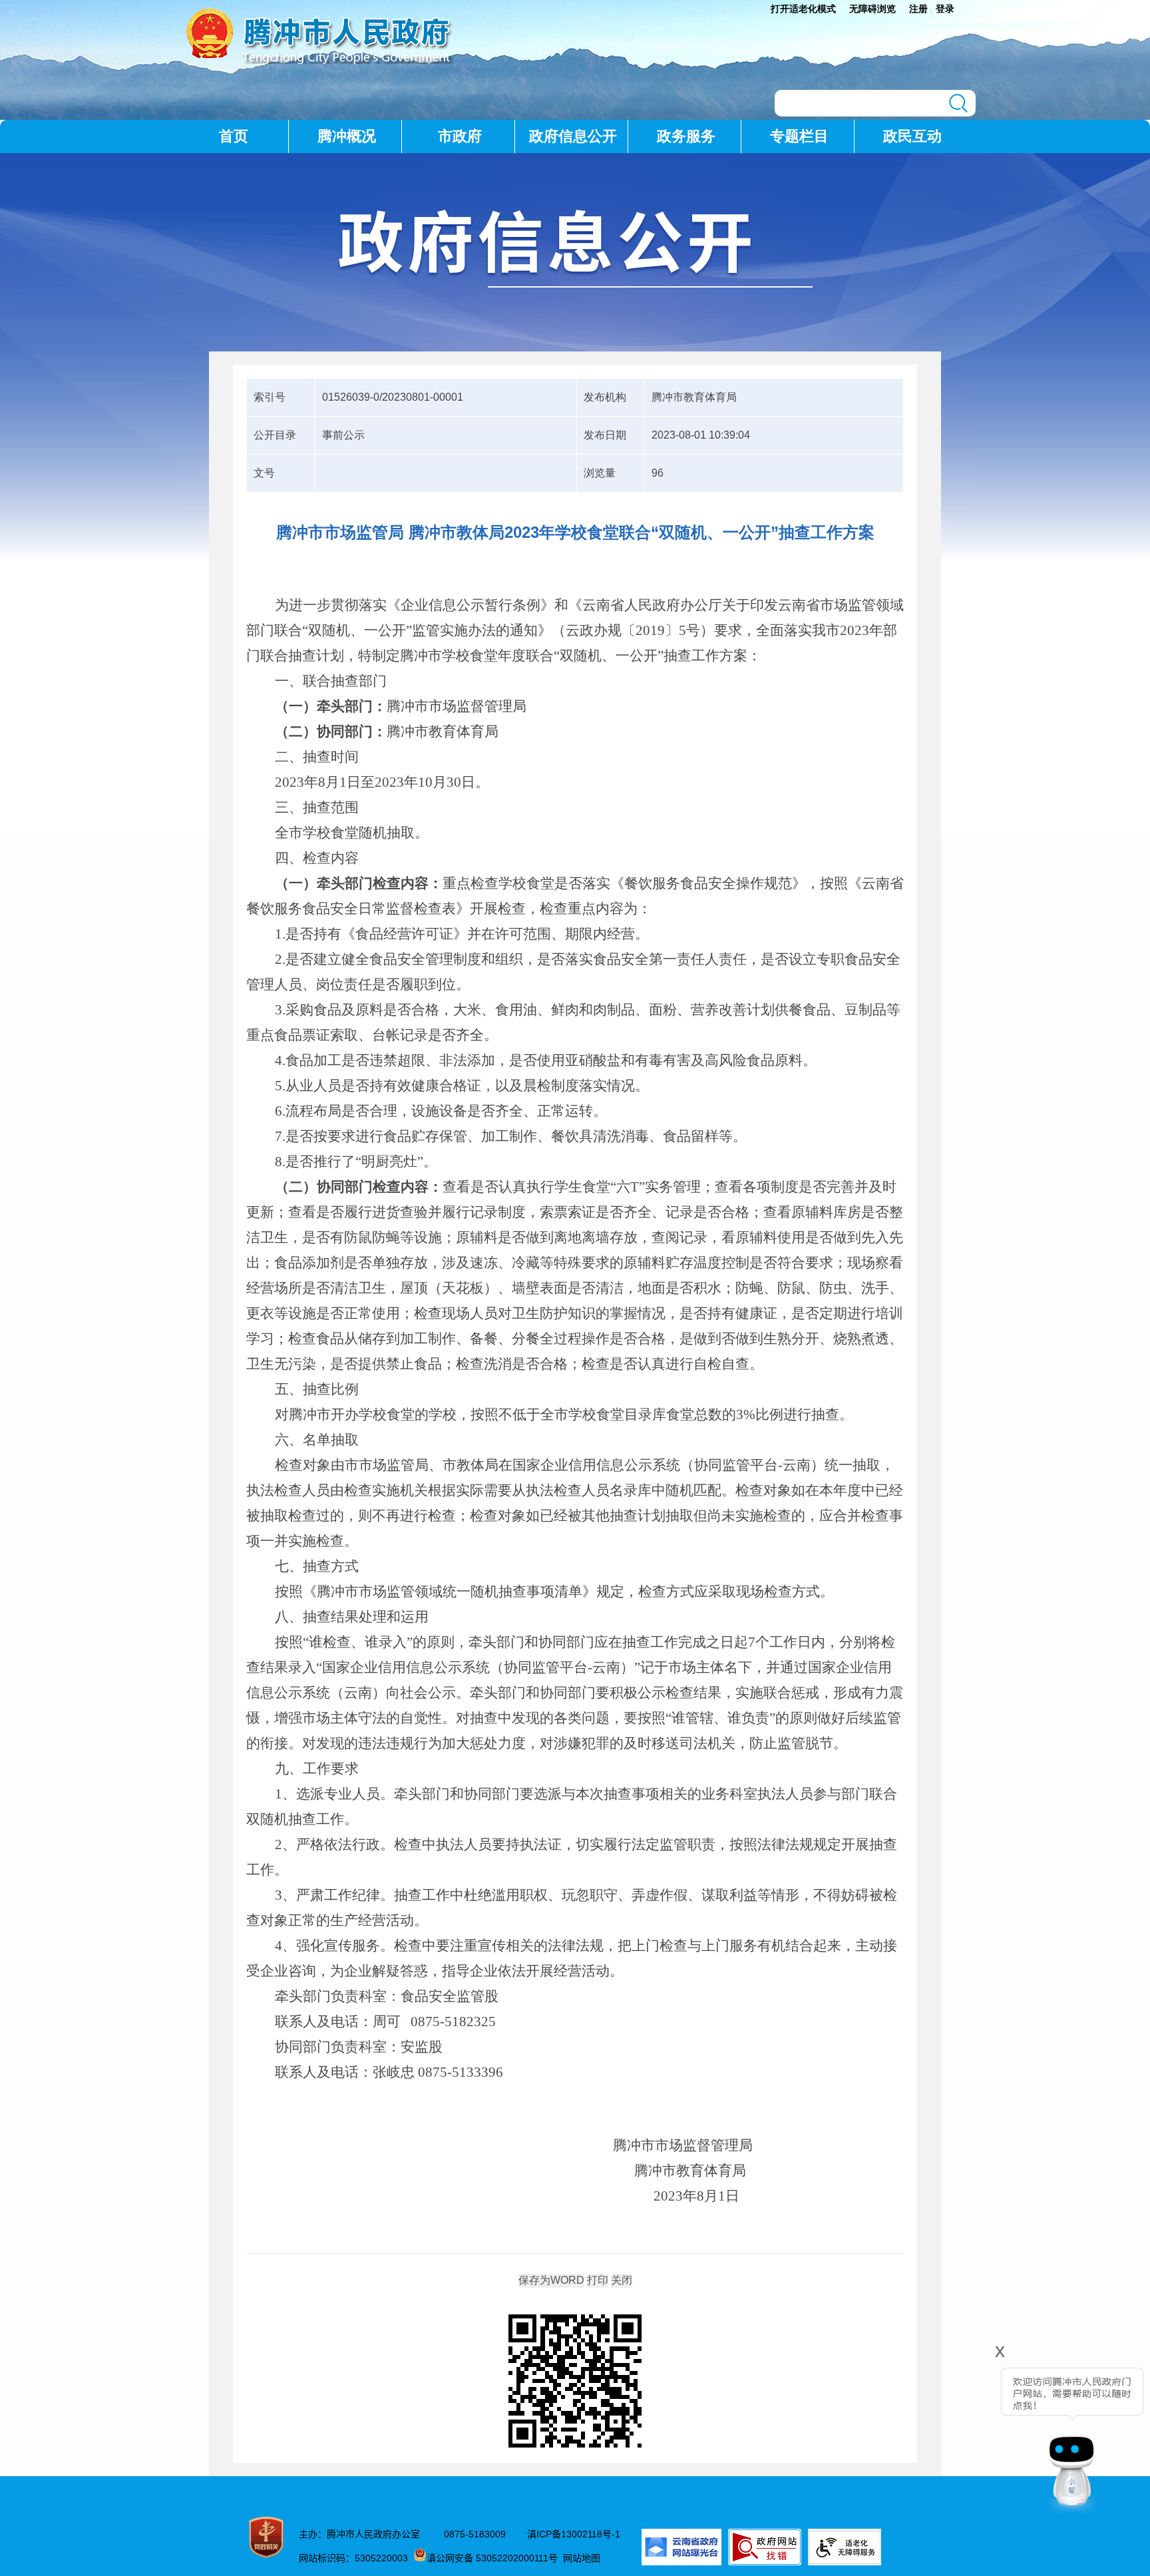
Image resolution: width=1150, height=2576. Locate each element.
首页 (234, 136)
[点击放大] (575, 2382)
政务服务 (686, 136)
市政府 (460, 136)
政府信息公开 (573, 136)
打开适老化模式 (803, 9)
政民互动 (912, 136)
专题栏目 (799, 136)
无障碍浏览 (872, 9)
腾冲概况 (347, 136)
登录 (945, 9)
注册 (918, 9)
